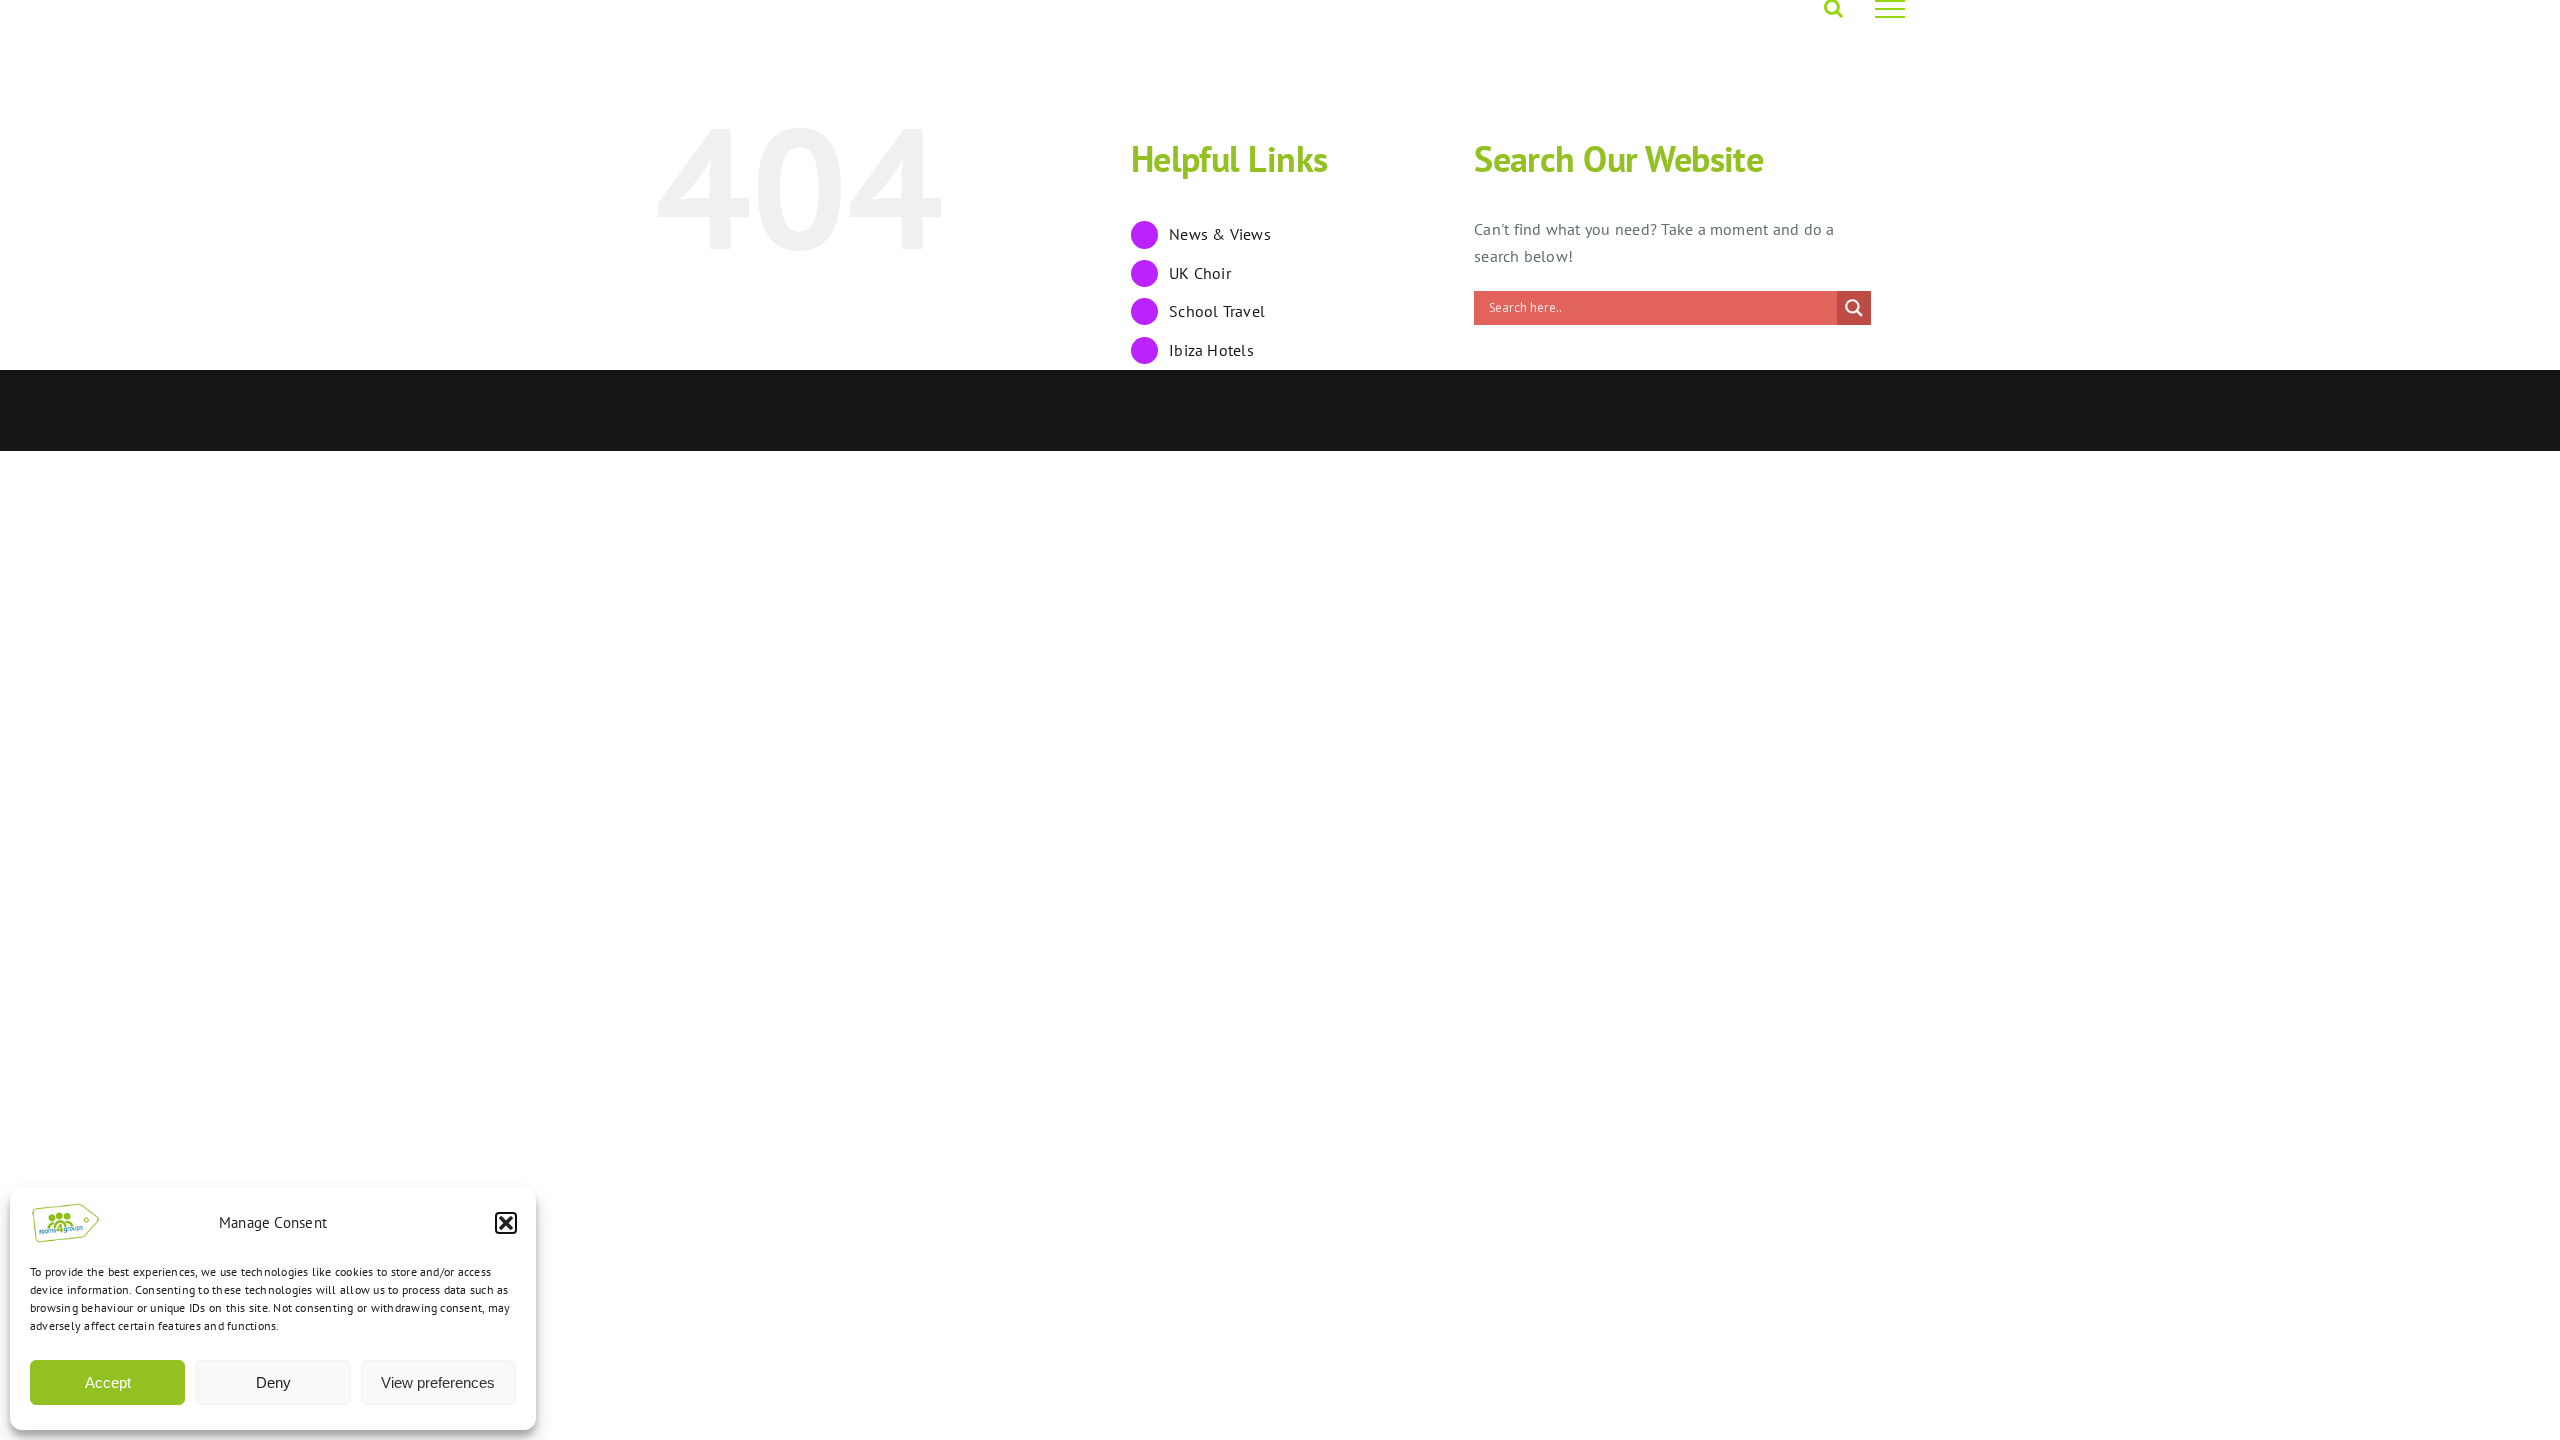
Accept (108, 1382)
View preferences (438, 1382)
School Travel (1217, 311)
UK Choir (1200, 273)
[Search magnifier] (1854, 308)
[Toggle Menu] (1890, 9)
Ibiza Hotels (1211, 350)
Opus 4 (875, 410)
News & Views (1220, 234)
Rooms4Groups (793, 410)
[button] (506, 1223)
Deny (273, 1382)
